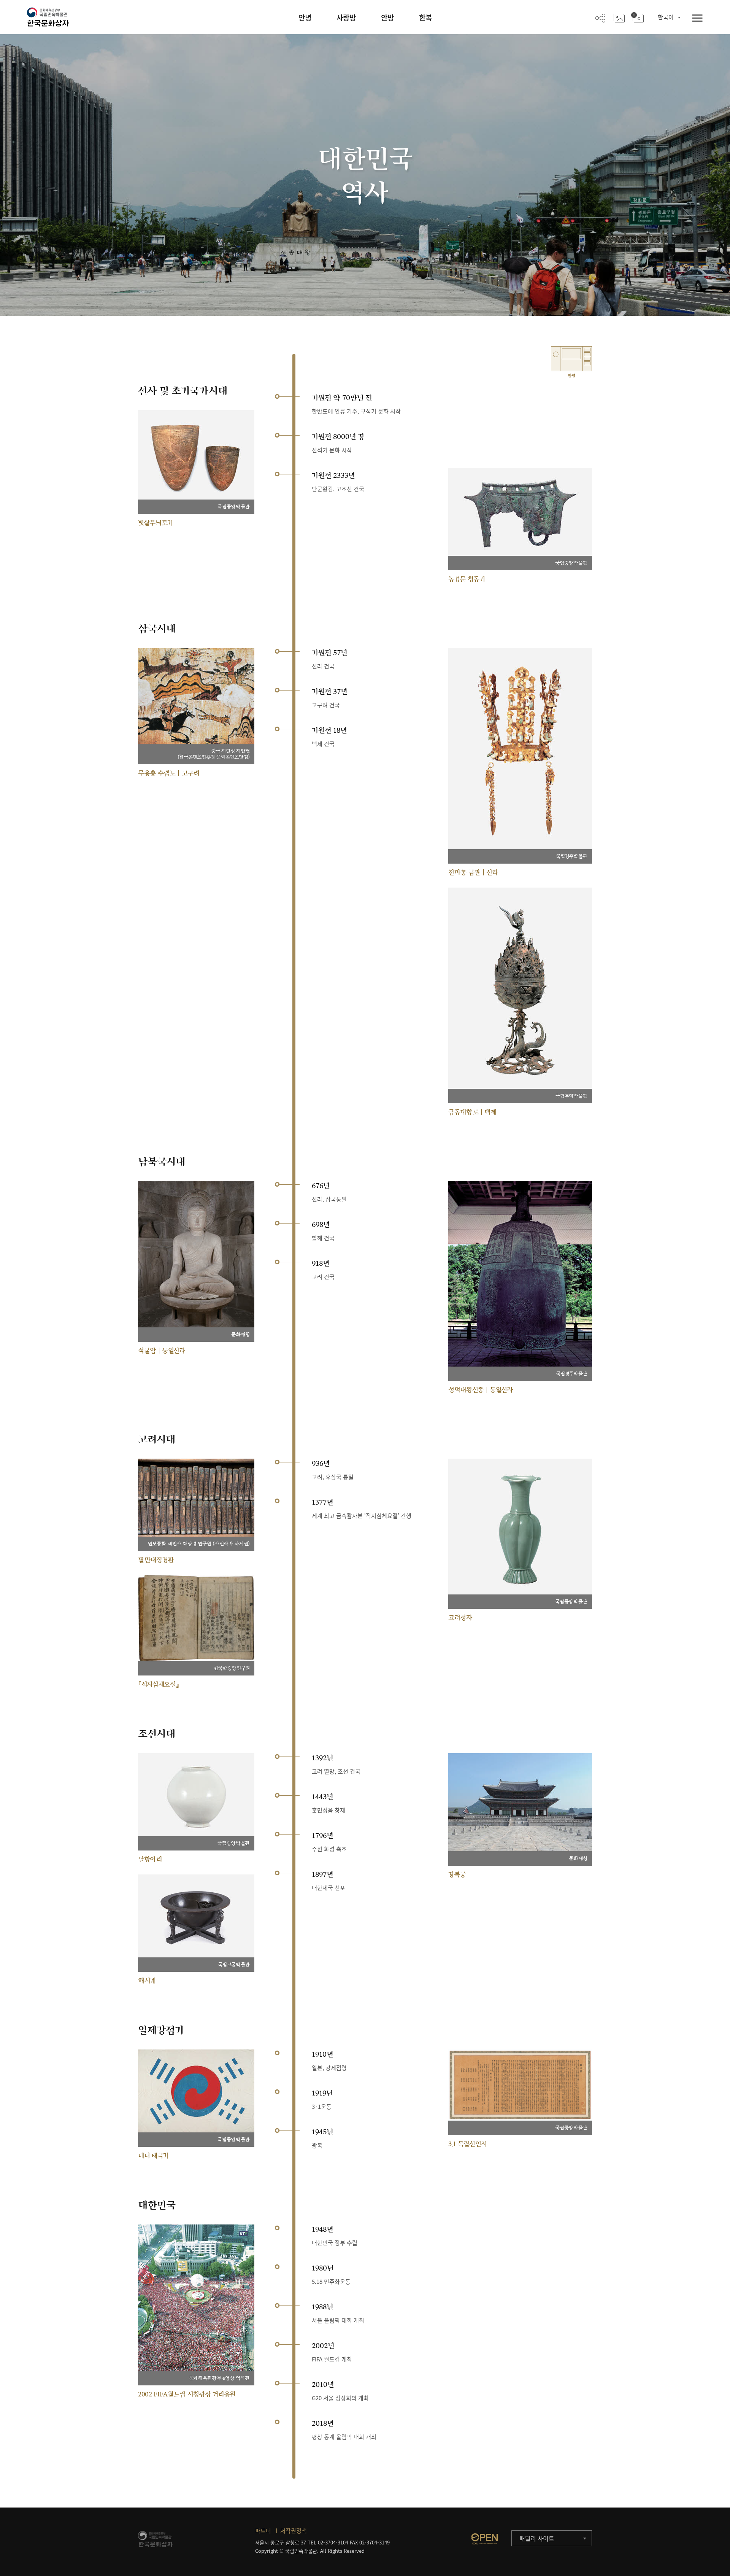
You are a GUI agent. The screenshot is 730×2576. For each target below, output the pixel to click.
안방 (387, 18)
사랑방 (346, 18)
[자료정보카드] (637, 18)
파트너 (263, 2531)
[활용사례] (619, 18)
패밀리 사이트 (537, 2538)
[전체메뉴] (697, 18)
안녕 (305, 18)
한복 (425, 18)
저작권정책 (294, 2531)
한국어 (666, 17)
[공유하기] (600, 18)
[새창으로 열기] (484, 2539)
